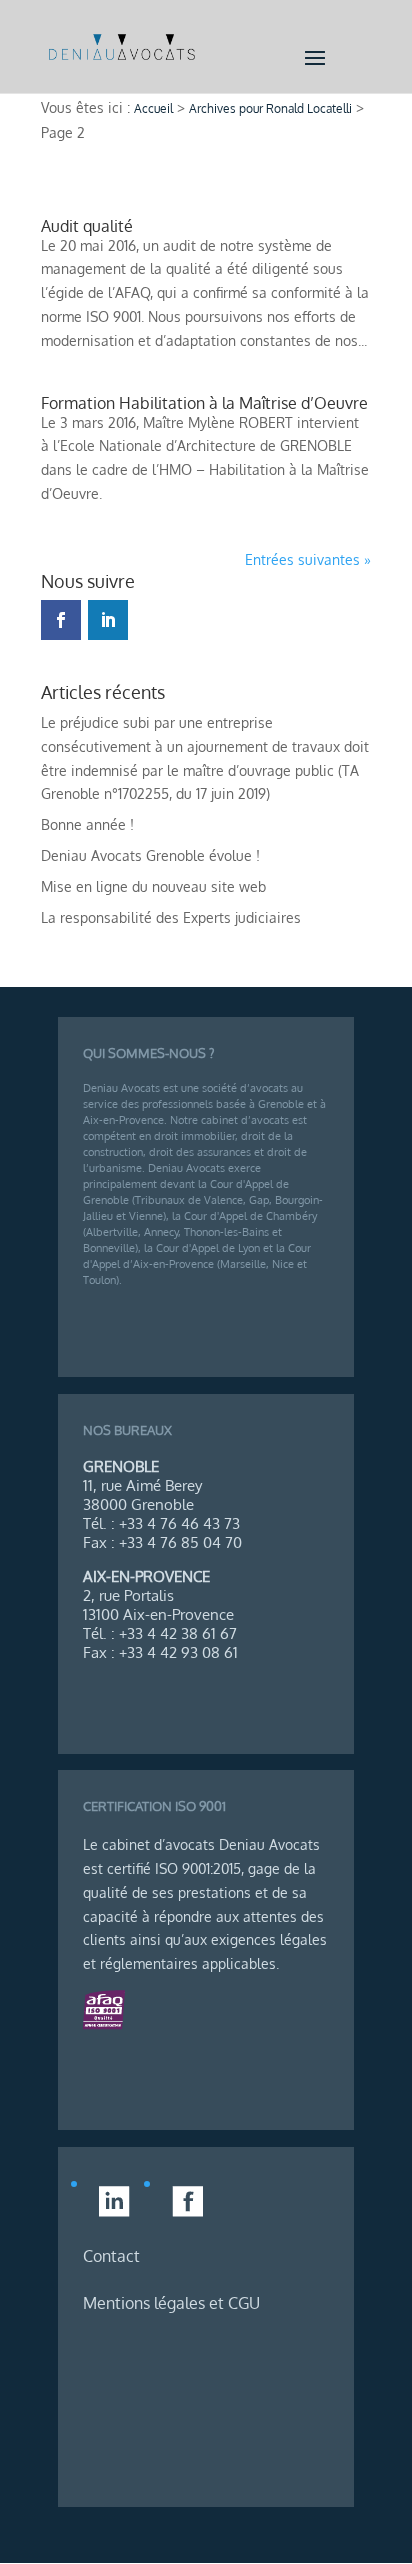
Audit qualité (87, 226)
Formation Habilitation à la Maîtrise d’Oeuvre (204, 403)
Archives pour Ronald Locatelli (270, 108)
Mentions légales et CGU (171, 2303)
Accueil (153, 108)
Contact (111, 2256)
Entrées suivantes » (308, 559)
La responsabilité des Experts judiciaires (171, 917)
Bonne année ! (87, 824)
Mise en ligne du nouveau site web (153, 886)
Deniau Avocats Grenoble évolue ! (150, 855)
